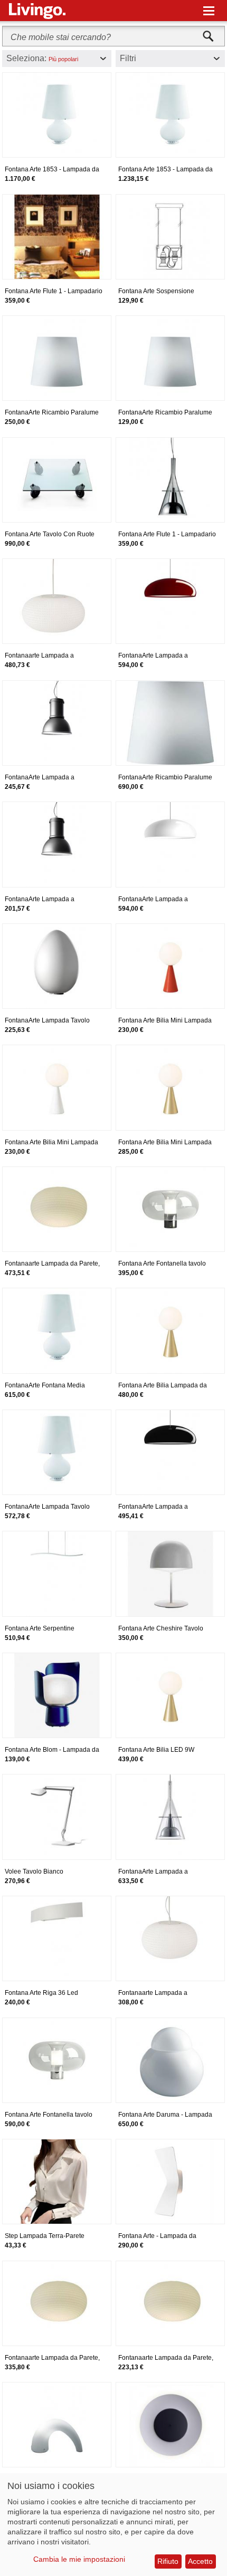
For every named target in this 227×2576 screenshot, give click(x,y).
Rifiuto (168, 2561)
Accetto (200, 2561)
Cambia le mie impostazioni (79, 2559)
